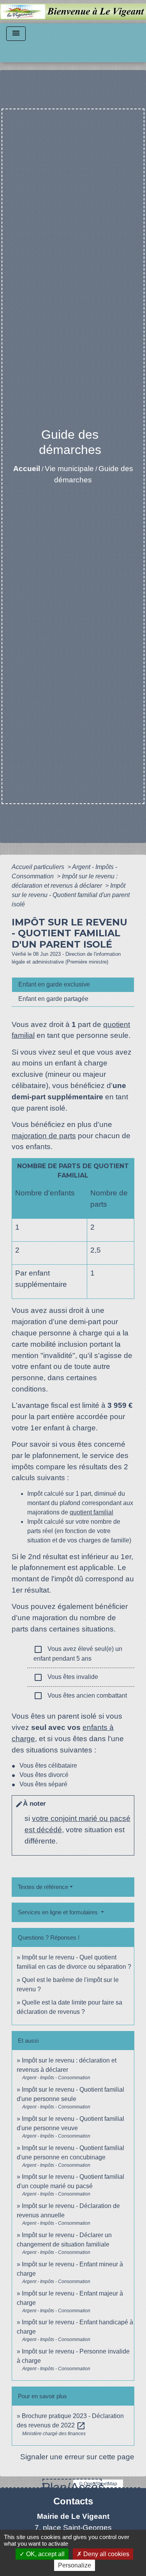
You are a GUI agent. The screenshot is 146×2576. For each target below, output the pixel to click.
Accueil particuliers (39, 867)
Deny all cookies (106, 2554)
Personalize (75, 2565)
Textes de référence (43, 1887)
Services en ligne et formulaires (59, 1912)
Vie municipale (69, 469)
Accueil (27, 469)
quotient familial (91, 1512)
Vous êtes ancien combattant (80, 1696)
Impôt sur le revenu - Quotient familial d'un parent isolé (71, 895)
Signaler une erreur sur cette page (77, 2457)
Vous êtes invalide (66, 1677)
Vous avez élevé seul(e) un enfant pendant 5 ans (78, 1653)
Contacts (73, 2501)
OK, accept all (45, 2554)
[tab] (73, 985)
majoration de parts (44, 1136)
